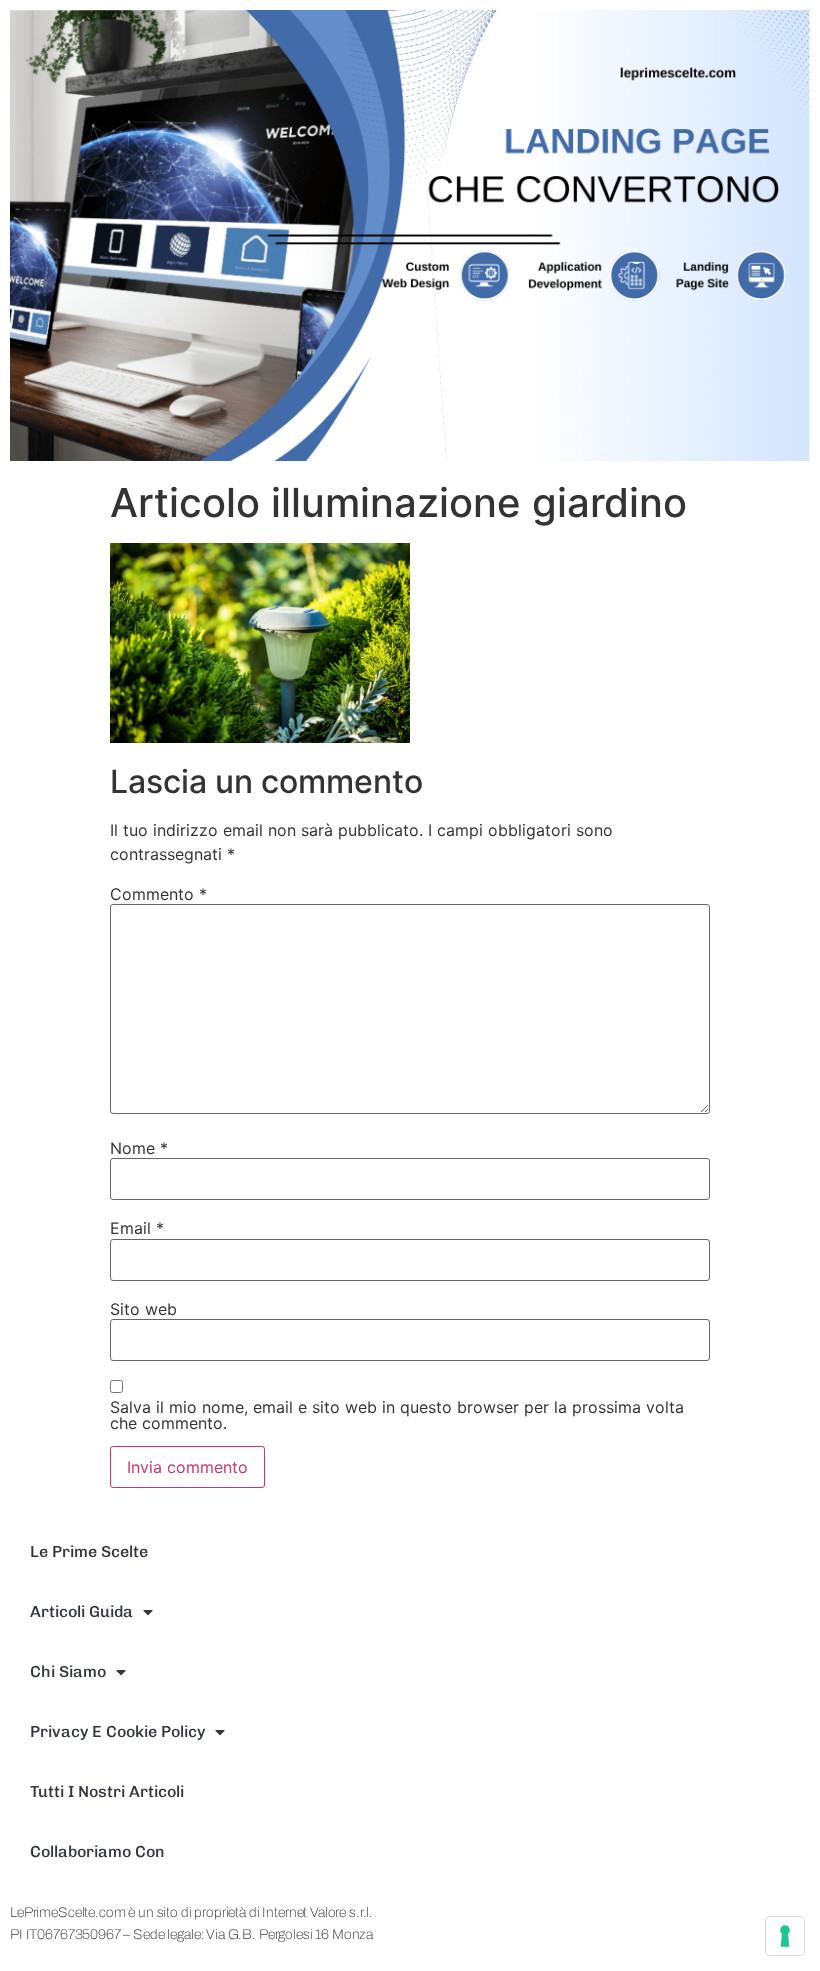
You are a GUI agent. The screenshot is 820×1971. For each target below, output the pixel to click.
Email (137, 1228)
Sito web (143, 1309)
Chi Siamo (68, 1671)
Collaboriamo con (97, 1851)
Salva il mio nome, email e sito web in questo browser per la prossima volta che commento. (397, 1415)
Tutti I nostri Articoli (107, 1791)
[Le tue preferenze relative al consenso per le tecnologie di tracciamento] (785, 1936)
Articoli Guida (81, 1611)
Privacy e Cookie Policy (117, 1731)
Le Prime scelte (89, 1551)
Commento (158, 894)
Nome (139, 1148)
